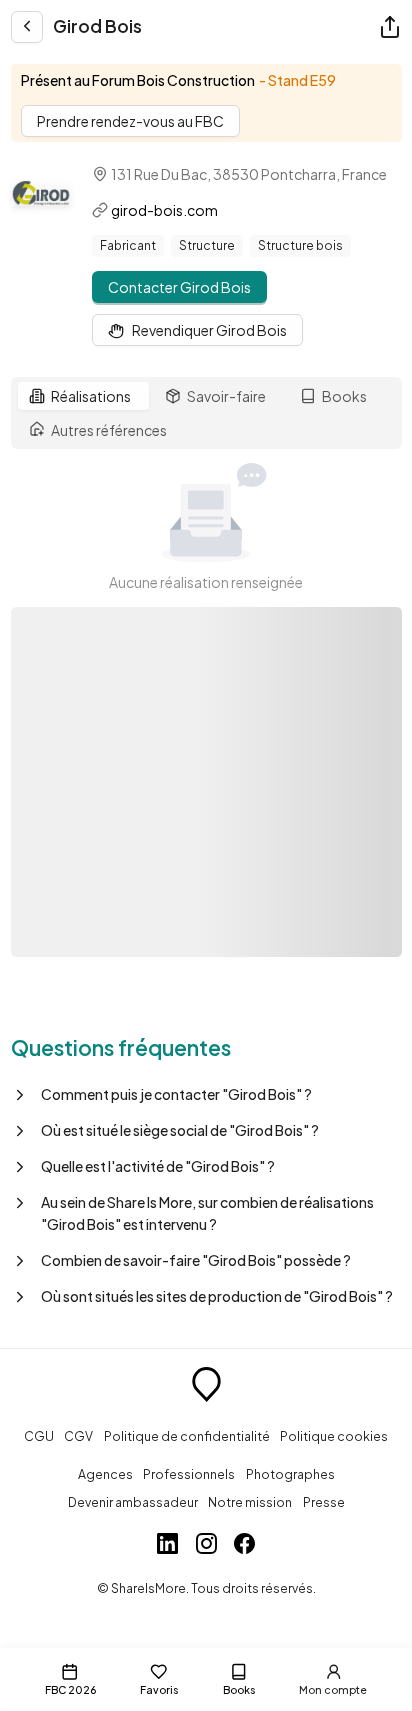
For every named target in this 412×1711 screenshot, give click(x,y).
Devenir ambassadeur (133, 1502)
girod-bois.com (164, 210)
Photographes (290, 1474)
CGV (78, 1436)
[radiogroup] (206, 413)
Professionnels (189, 1474)
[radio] (83, 396)
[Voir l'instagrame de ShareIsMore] (206, 1546)
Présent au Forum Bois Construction (138, 80)
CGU (39, 1436)
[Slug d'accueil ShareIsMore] (206, 1387)
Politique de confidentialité (187, 1436)
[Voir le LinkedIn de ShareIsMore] (167, 1546)
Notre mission (250, 1502)
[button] (206, 1094)
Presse (324, 1502)
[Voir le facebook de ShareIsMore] (244, 1546)
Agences (105, 1474)
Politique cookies (334, 1436)
